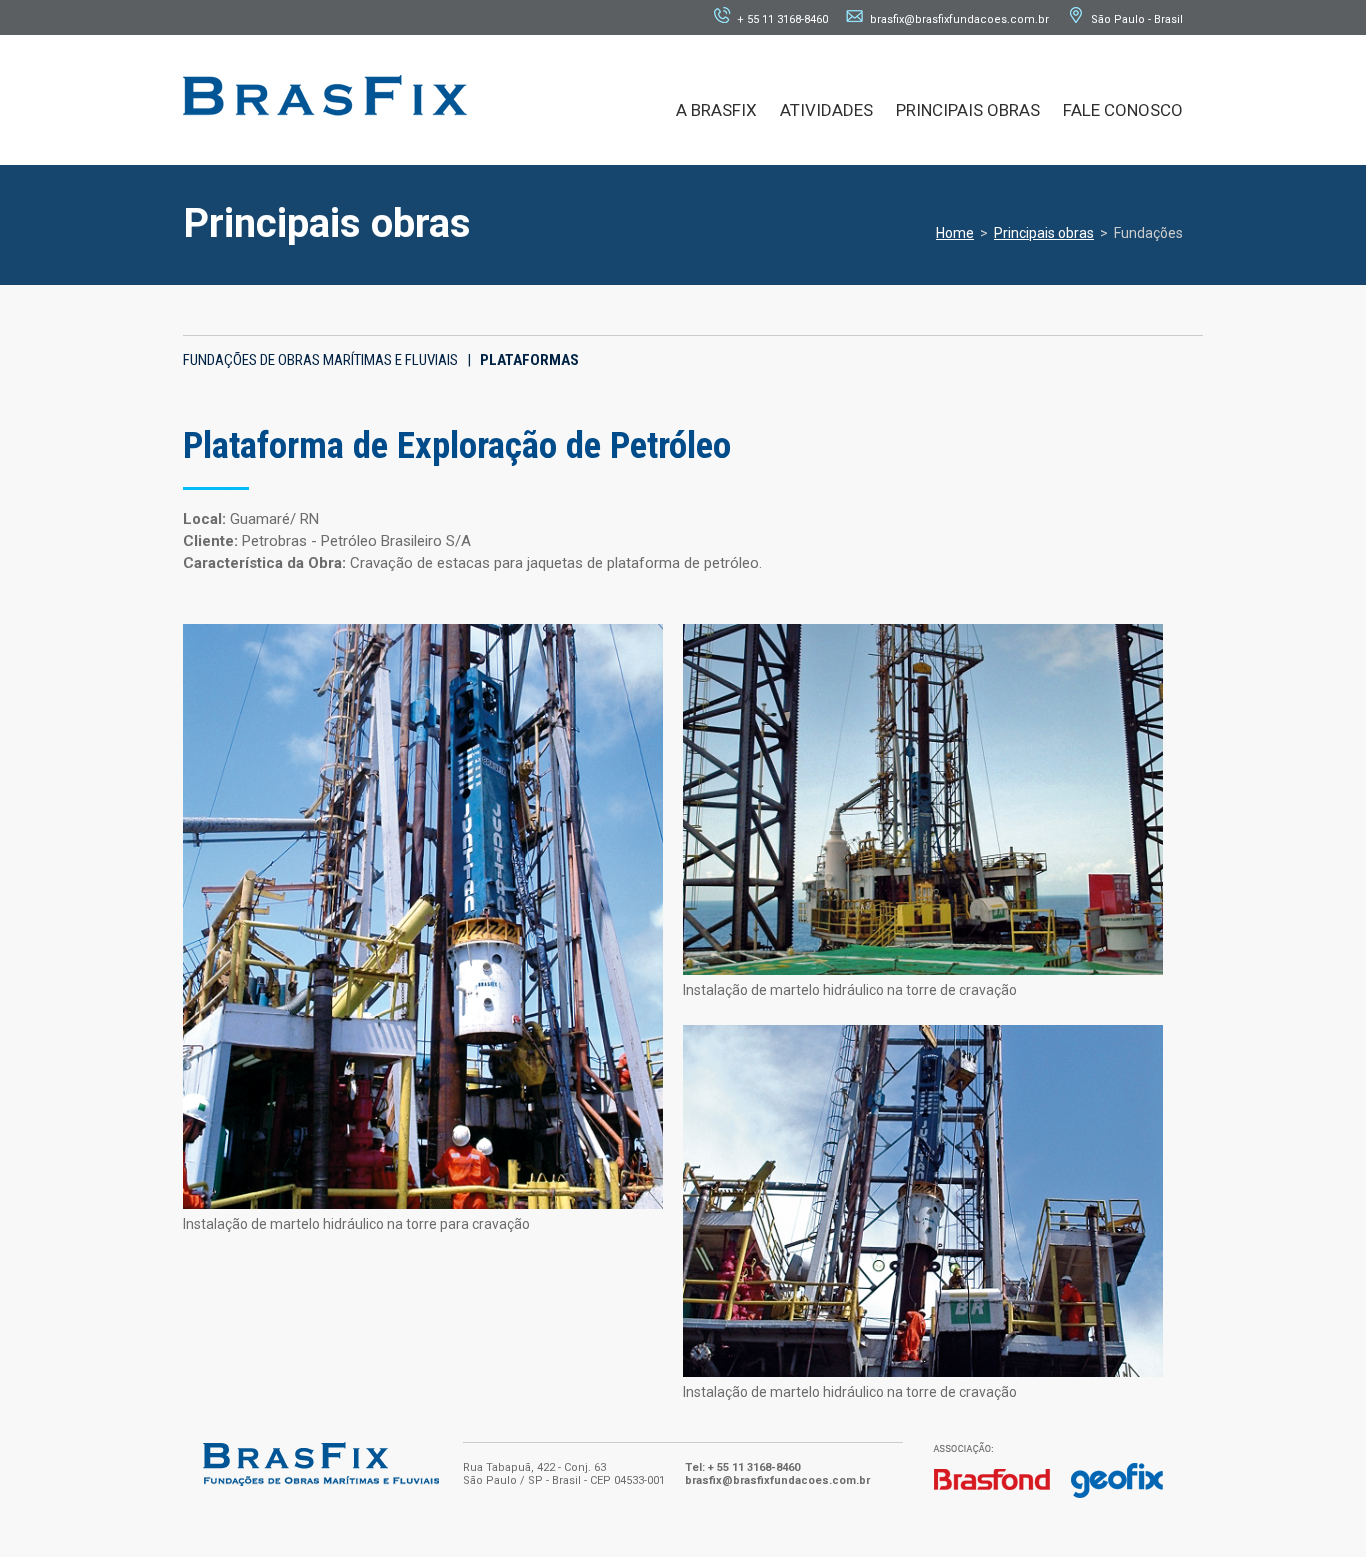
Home (955, 233)
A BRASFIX (716, 110)
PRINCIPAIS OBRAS (968, 110)
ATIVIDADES (826, 110)
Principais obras (1044, 233)
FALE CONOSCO (1123, 110)
